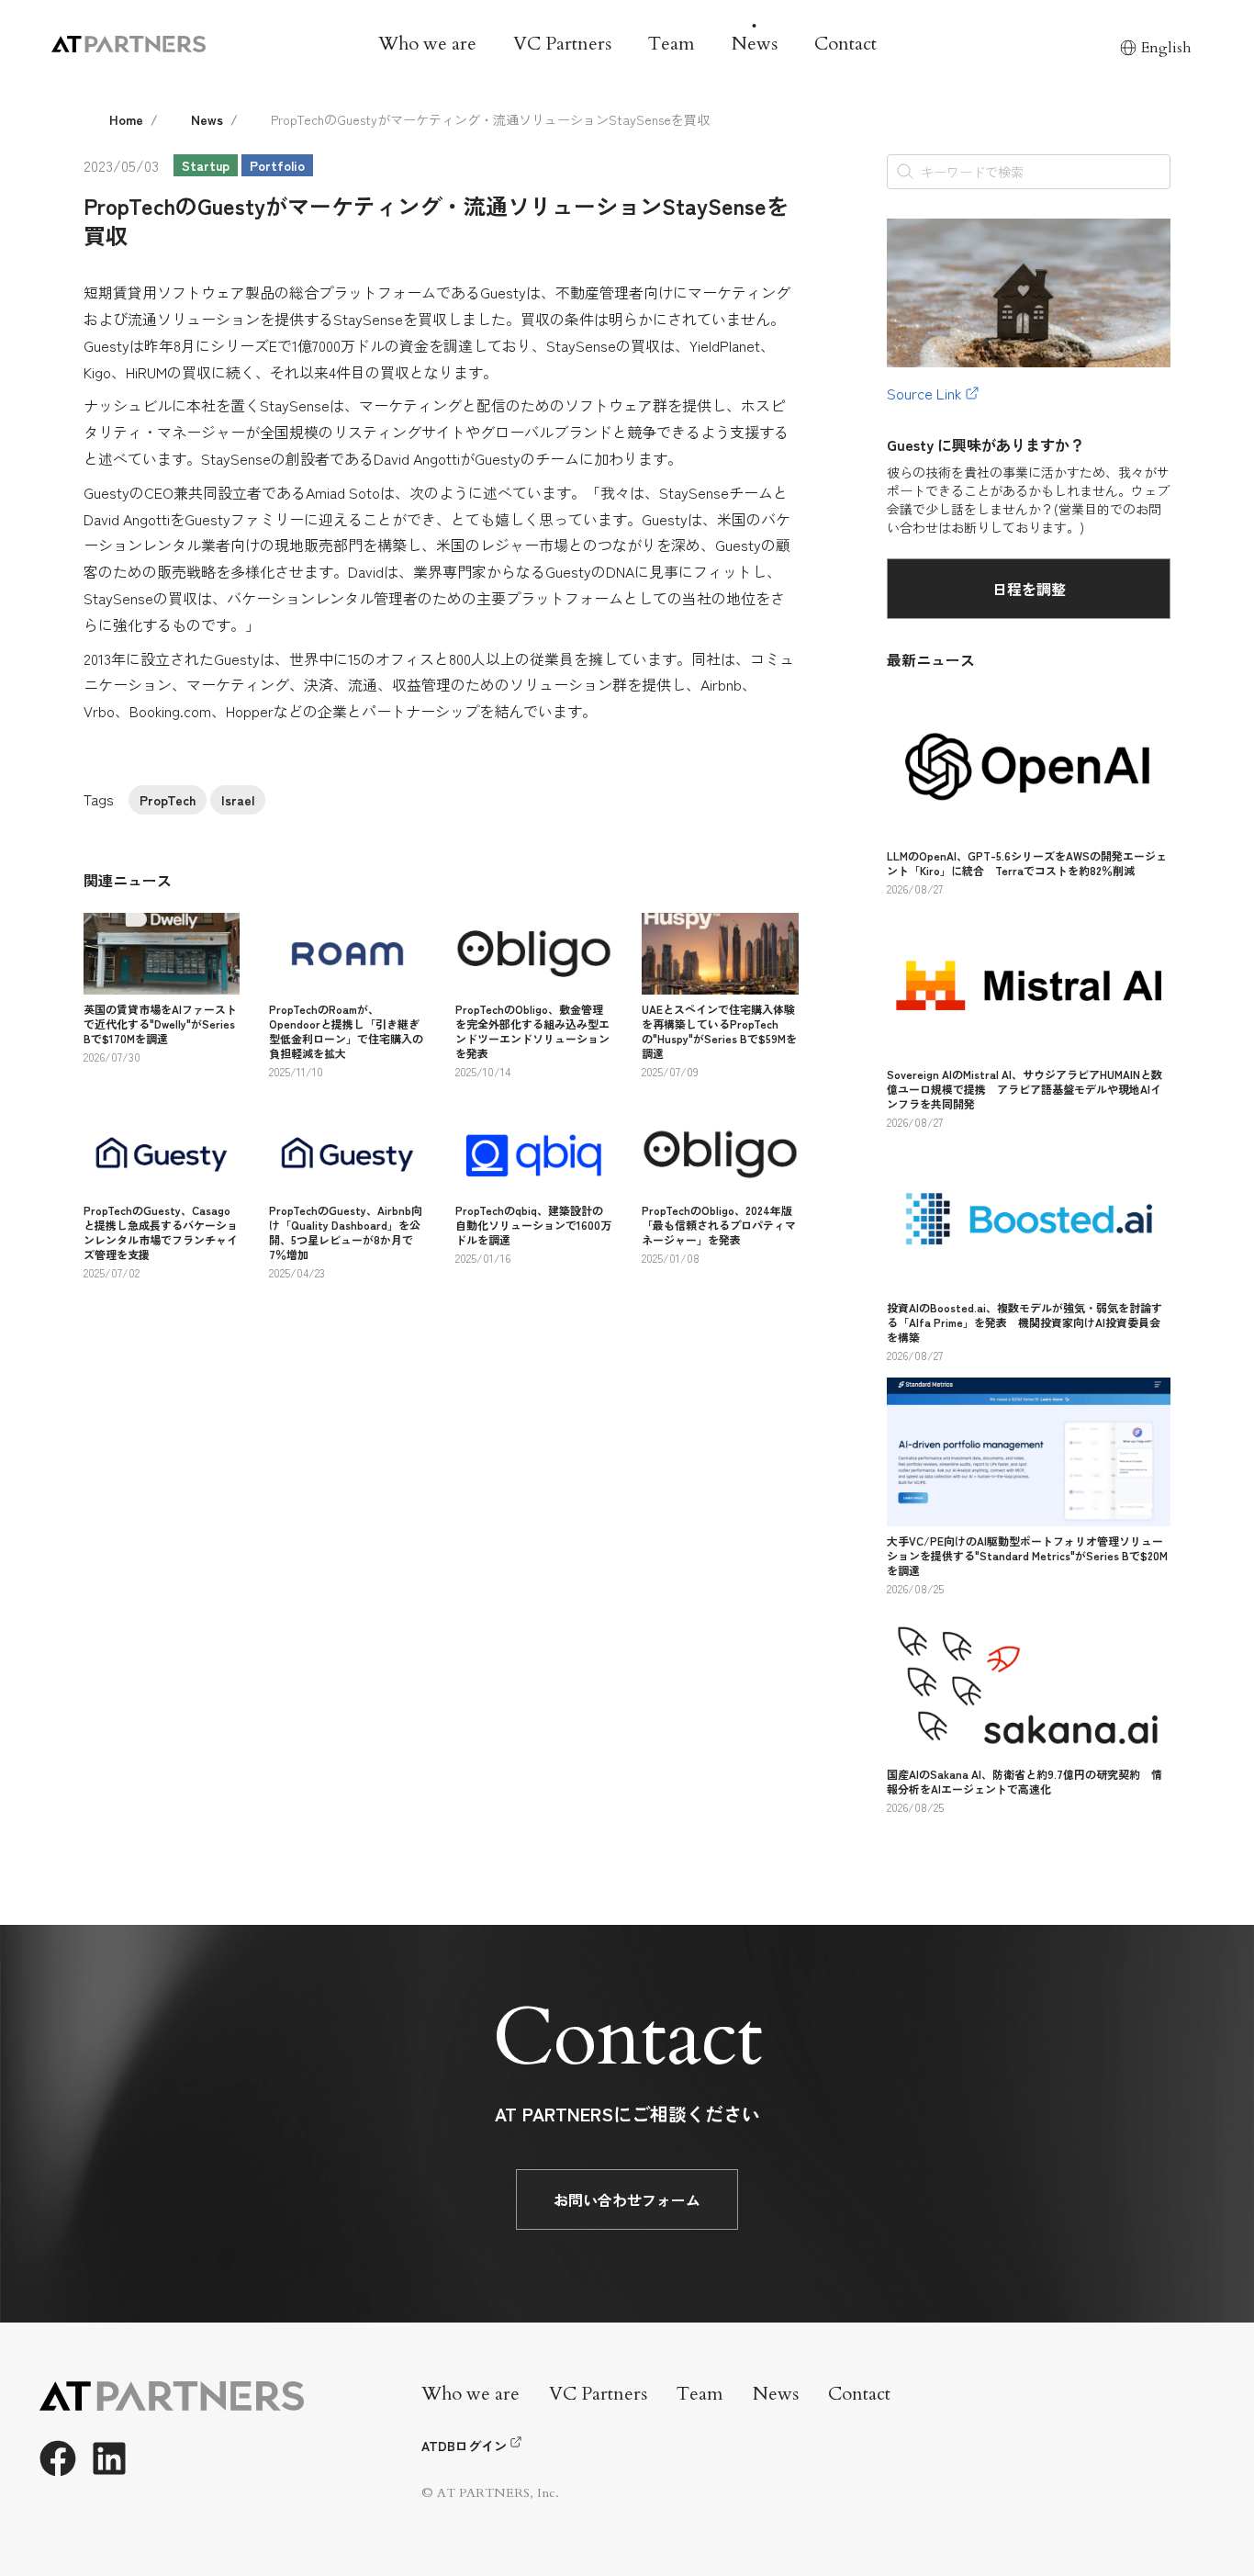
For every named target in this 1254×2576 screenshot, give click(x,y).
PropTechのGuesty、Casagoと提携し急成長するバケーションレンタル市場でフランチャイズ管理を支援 (161, 1232)
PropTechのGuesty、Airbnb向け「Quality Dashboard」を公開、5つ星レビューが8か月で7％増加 (346, 1232)
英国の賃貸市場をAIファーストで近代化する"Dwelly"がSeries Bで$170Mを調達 (160, 1024)
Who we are (427, 44)
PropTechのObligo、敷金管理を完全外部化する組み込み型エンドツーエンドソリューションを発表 (532, 1031)
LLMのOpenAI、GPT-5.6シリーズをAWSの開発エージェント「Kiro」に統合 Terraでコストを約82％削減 (1027, 863)
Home (126, 119)
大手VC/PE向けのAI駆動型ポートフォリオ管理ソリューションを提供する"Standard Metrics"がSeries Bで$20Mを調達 (1027, 1555)
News (755, 44)
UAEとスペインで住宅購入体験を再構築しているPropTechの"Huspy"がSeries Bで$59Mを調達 (719, 1031)
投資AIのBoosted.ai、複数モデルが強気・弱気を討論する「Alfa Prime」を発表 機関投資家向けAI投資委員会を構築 (1024, 1322)
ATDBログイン (464, 2446)
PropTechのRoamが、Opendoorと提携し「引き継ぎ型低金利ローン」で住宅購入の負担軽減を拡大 (346, 1031)
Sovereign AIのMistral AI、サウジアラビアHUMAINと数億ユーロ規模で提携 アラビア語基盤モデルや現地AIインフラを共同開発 (1024, 1089)
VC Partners (562, 44)
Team (672, 44)
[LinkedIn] (109, 2458)
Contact (845, 44)
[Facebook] (58, 2458)
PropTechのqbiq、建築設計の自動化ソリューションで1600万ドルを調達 (533, 1225)
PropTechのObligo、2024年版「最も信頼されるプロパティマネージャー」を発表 (719, 1225)
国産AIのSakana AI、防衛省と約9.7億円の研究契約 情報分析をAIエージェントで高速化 (1024, 1781)
